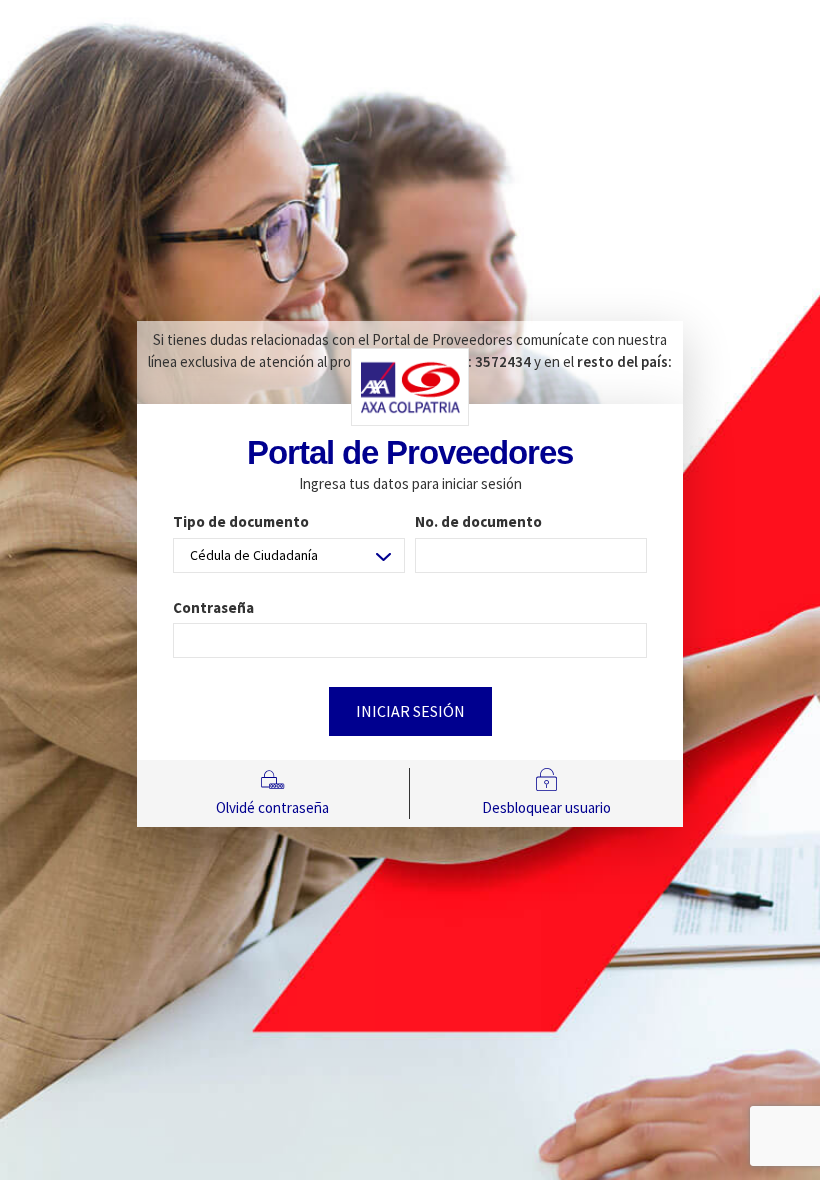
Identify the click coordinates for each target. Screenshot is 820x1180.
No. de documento (478, 521)
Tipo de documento (241, 521)
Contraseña (213, 607)
